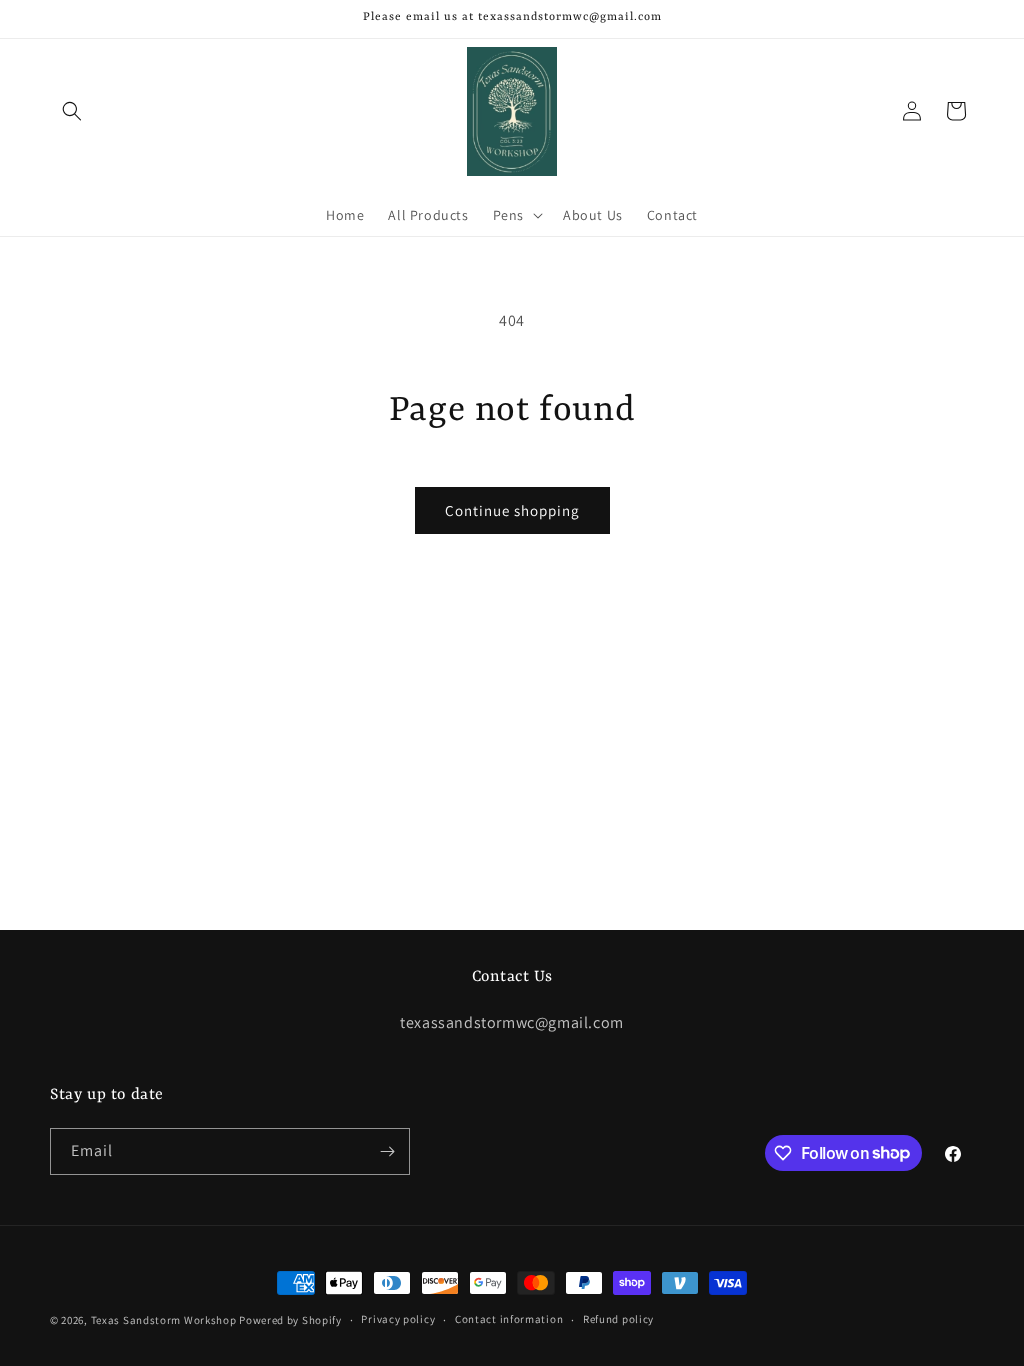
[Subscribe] (387, 1151)
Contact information (509, 1319)
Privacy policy (398, 1319)
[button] (72, 111)
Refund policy (618, 1319)
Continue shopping (512, 510)
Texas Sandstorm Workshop (164, 1320)
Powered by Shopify (290, 1320)
